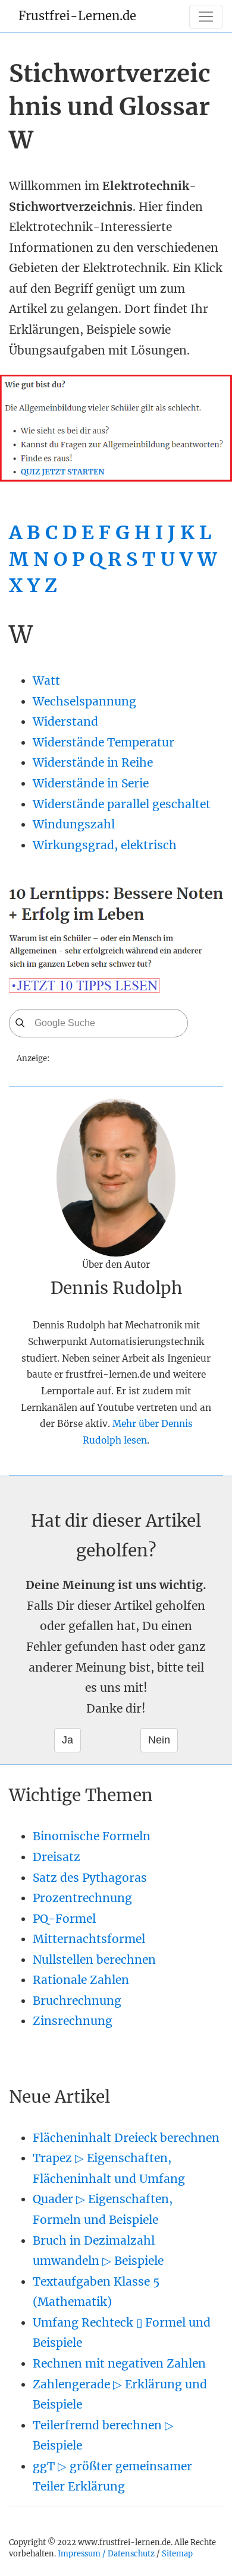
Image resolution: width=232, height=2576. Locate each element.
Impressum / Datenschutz (106, 2553)
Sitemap (177, 2553)
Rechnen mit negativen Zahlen (119, 2363)
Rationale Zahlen (81, 1980)
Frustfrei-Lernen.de (77, 16)
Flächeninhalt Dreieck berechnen (126, 2138)
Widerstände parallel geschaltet (122, 804)
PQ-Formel (64, 1919)
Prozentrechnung (82, 1898)
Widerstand (65, 721)
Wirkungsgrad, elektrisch (105, 845)
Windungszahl (74, 824)
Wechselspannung (84, 701)
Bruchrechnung (77, 2001)
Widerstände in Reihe (93, 762)
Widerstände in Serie (91, 783)
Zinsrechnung (73, 2021)
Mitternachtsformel (89, 1939)
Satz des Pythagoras (90, 1878)
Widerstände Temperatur (104, 742)
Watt (46, 681)
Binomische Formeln (92, 1836)
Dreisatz (57, 1857)
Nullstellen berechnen (94, 1960)
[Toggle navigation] (206, 17)
